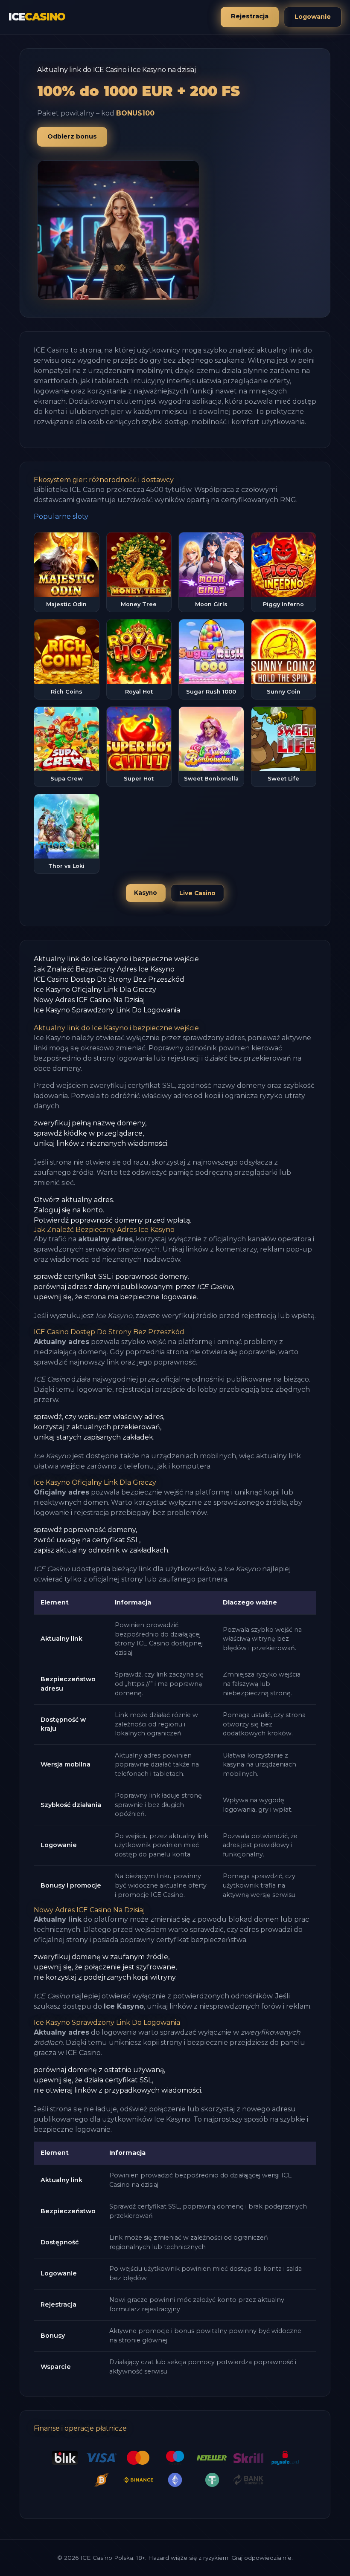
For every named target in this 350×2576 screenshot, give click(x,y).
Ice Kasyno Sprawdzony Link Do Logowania (107, 1010)
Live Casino (197, 893)
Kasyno (146, 893)
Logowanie (313, 17)
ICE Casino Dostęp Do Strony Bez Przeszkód (109, 979)
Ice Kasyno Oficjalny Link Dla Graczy (95, 990)
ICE (37, 17)
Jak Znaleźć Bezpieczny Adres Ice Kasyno (104, 969)
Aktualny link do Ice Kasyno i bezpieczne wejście (116, 959)
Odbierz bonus (72, 136)
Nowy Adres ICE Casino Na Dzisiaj (89, 1000)
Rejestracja (250, 16)
